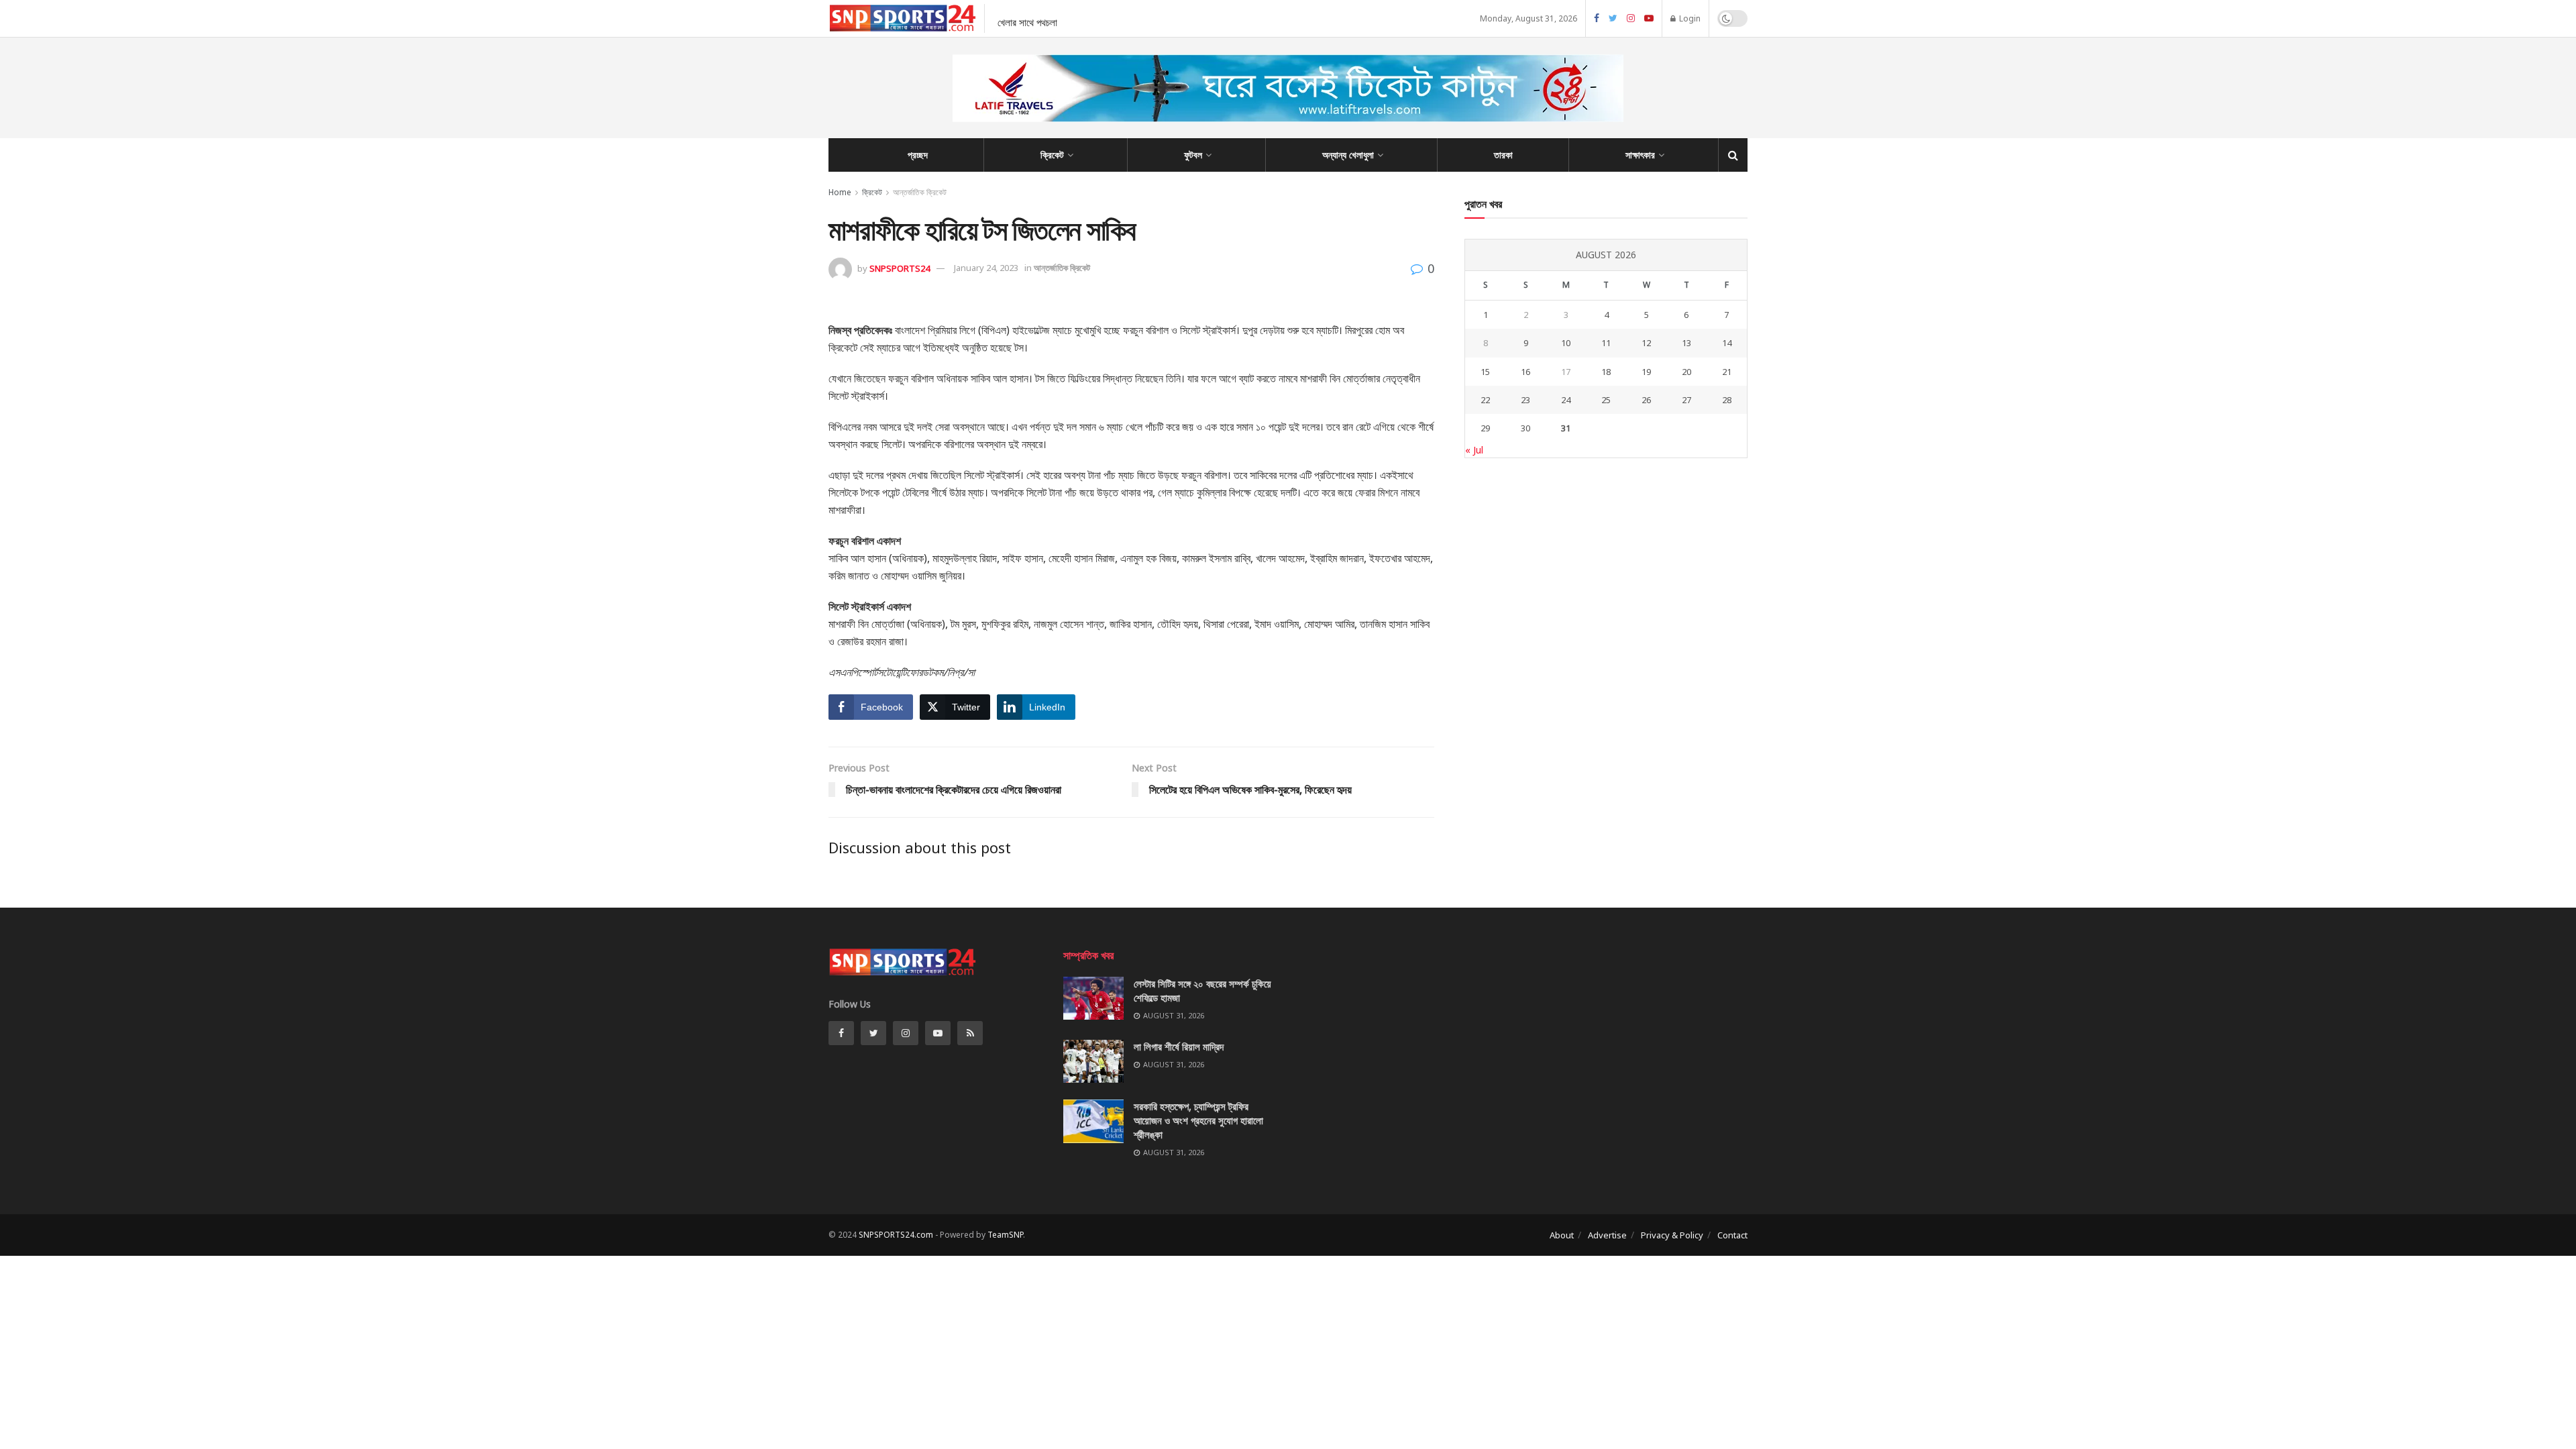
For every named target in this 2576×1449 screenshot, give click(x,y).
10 (1566, 343)
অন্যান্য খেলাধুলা (1348, 155)
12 (1646, 343)
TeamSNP (1005, 1235)
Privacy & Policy (1672, 1235)
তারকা (1503, 155)
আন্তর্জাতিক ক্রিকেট (920, 192)
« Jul (1474, 450)
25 (1606, 400)
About (1562, 1235)
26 (1646, 400)
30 (1525, 428)
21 (1727, 372)
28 (1727, 400)
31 (1566, 428)
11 (1606, 343)
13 (1686, 343)
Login (1689, 18)
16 (1525, 372)
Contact (1732, 1235)
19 (1646, 372)
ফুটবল (1193, 155)
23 (1525, 400)
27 (1686, 400)
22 (1485, 400)
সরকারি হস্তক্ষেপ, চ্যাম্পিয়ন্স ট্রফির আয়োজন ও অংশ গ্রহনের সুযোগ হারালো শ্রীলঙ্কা (1198, 1120)
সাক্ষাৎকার (1640, 155)
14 (1727, 343)
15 (1485, 372)
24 (1566, 400)
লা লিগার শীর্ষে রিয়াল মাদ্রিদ (1179, 1046)
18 (1606, 372)
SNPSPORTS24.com (896, 1235)
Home (840, 192)
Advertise (1607, 1235)
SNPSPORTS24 (900, 268)
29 (1485, 428)
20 (1686, 372)
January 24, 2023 (986, 268)
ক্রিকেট (1052, 155)
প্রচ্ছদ (918, 155)
